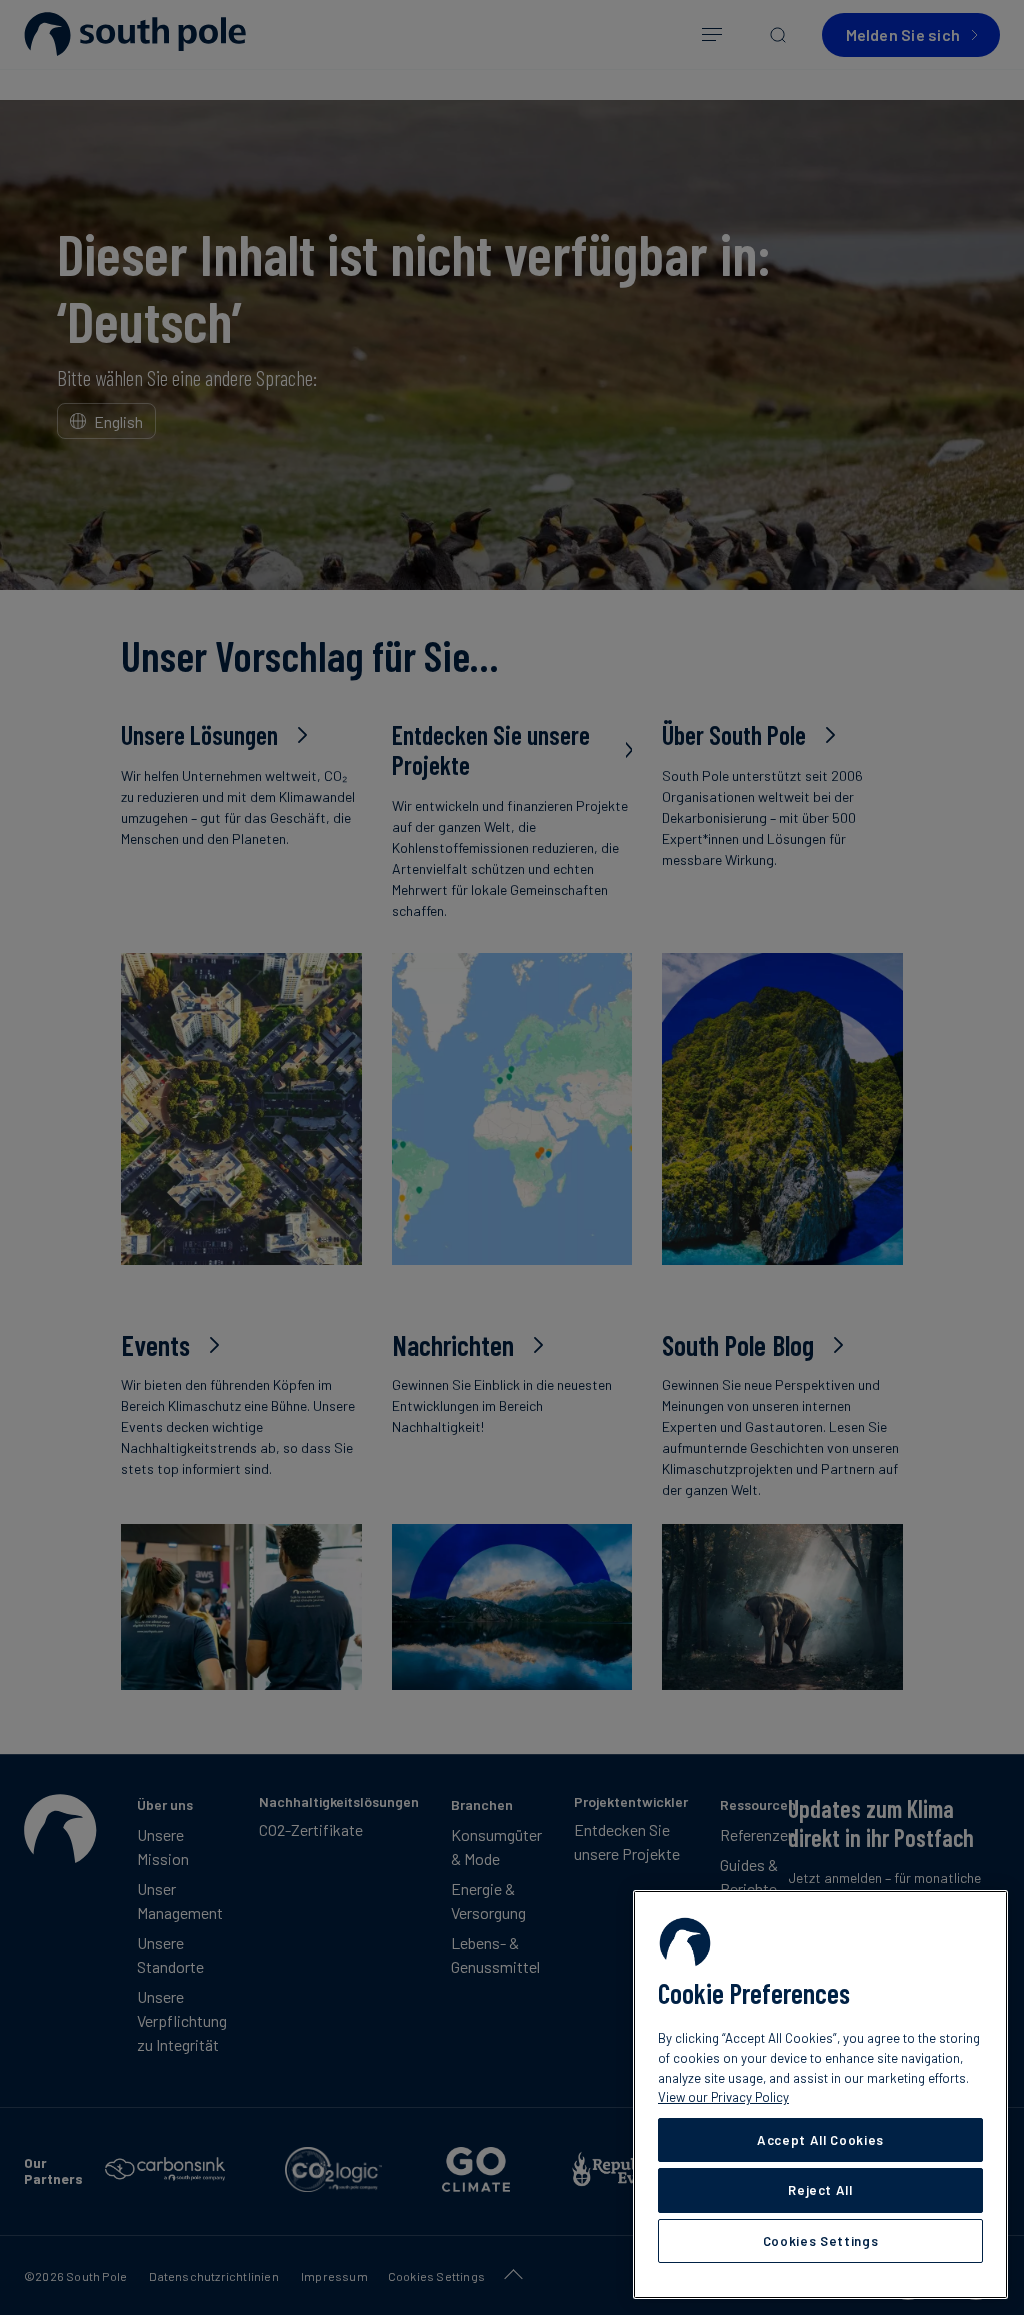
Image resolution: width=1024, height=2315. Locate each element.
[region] (820, 2094)
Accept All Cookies (820, 2140)
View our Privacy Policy (723, 2097)
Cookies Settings (821, 2241)
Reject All (820, 2190)
